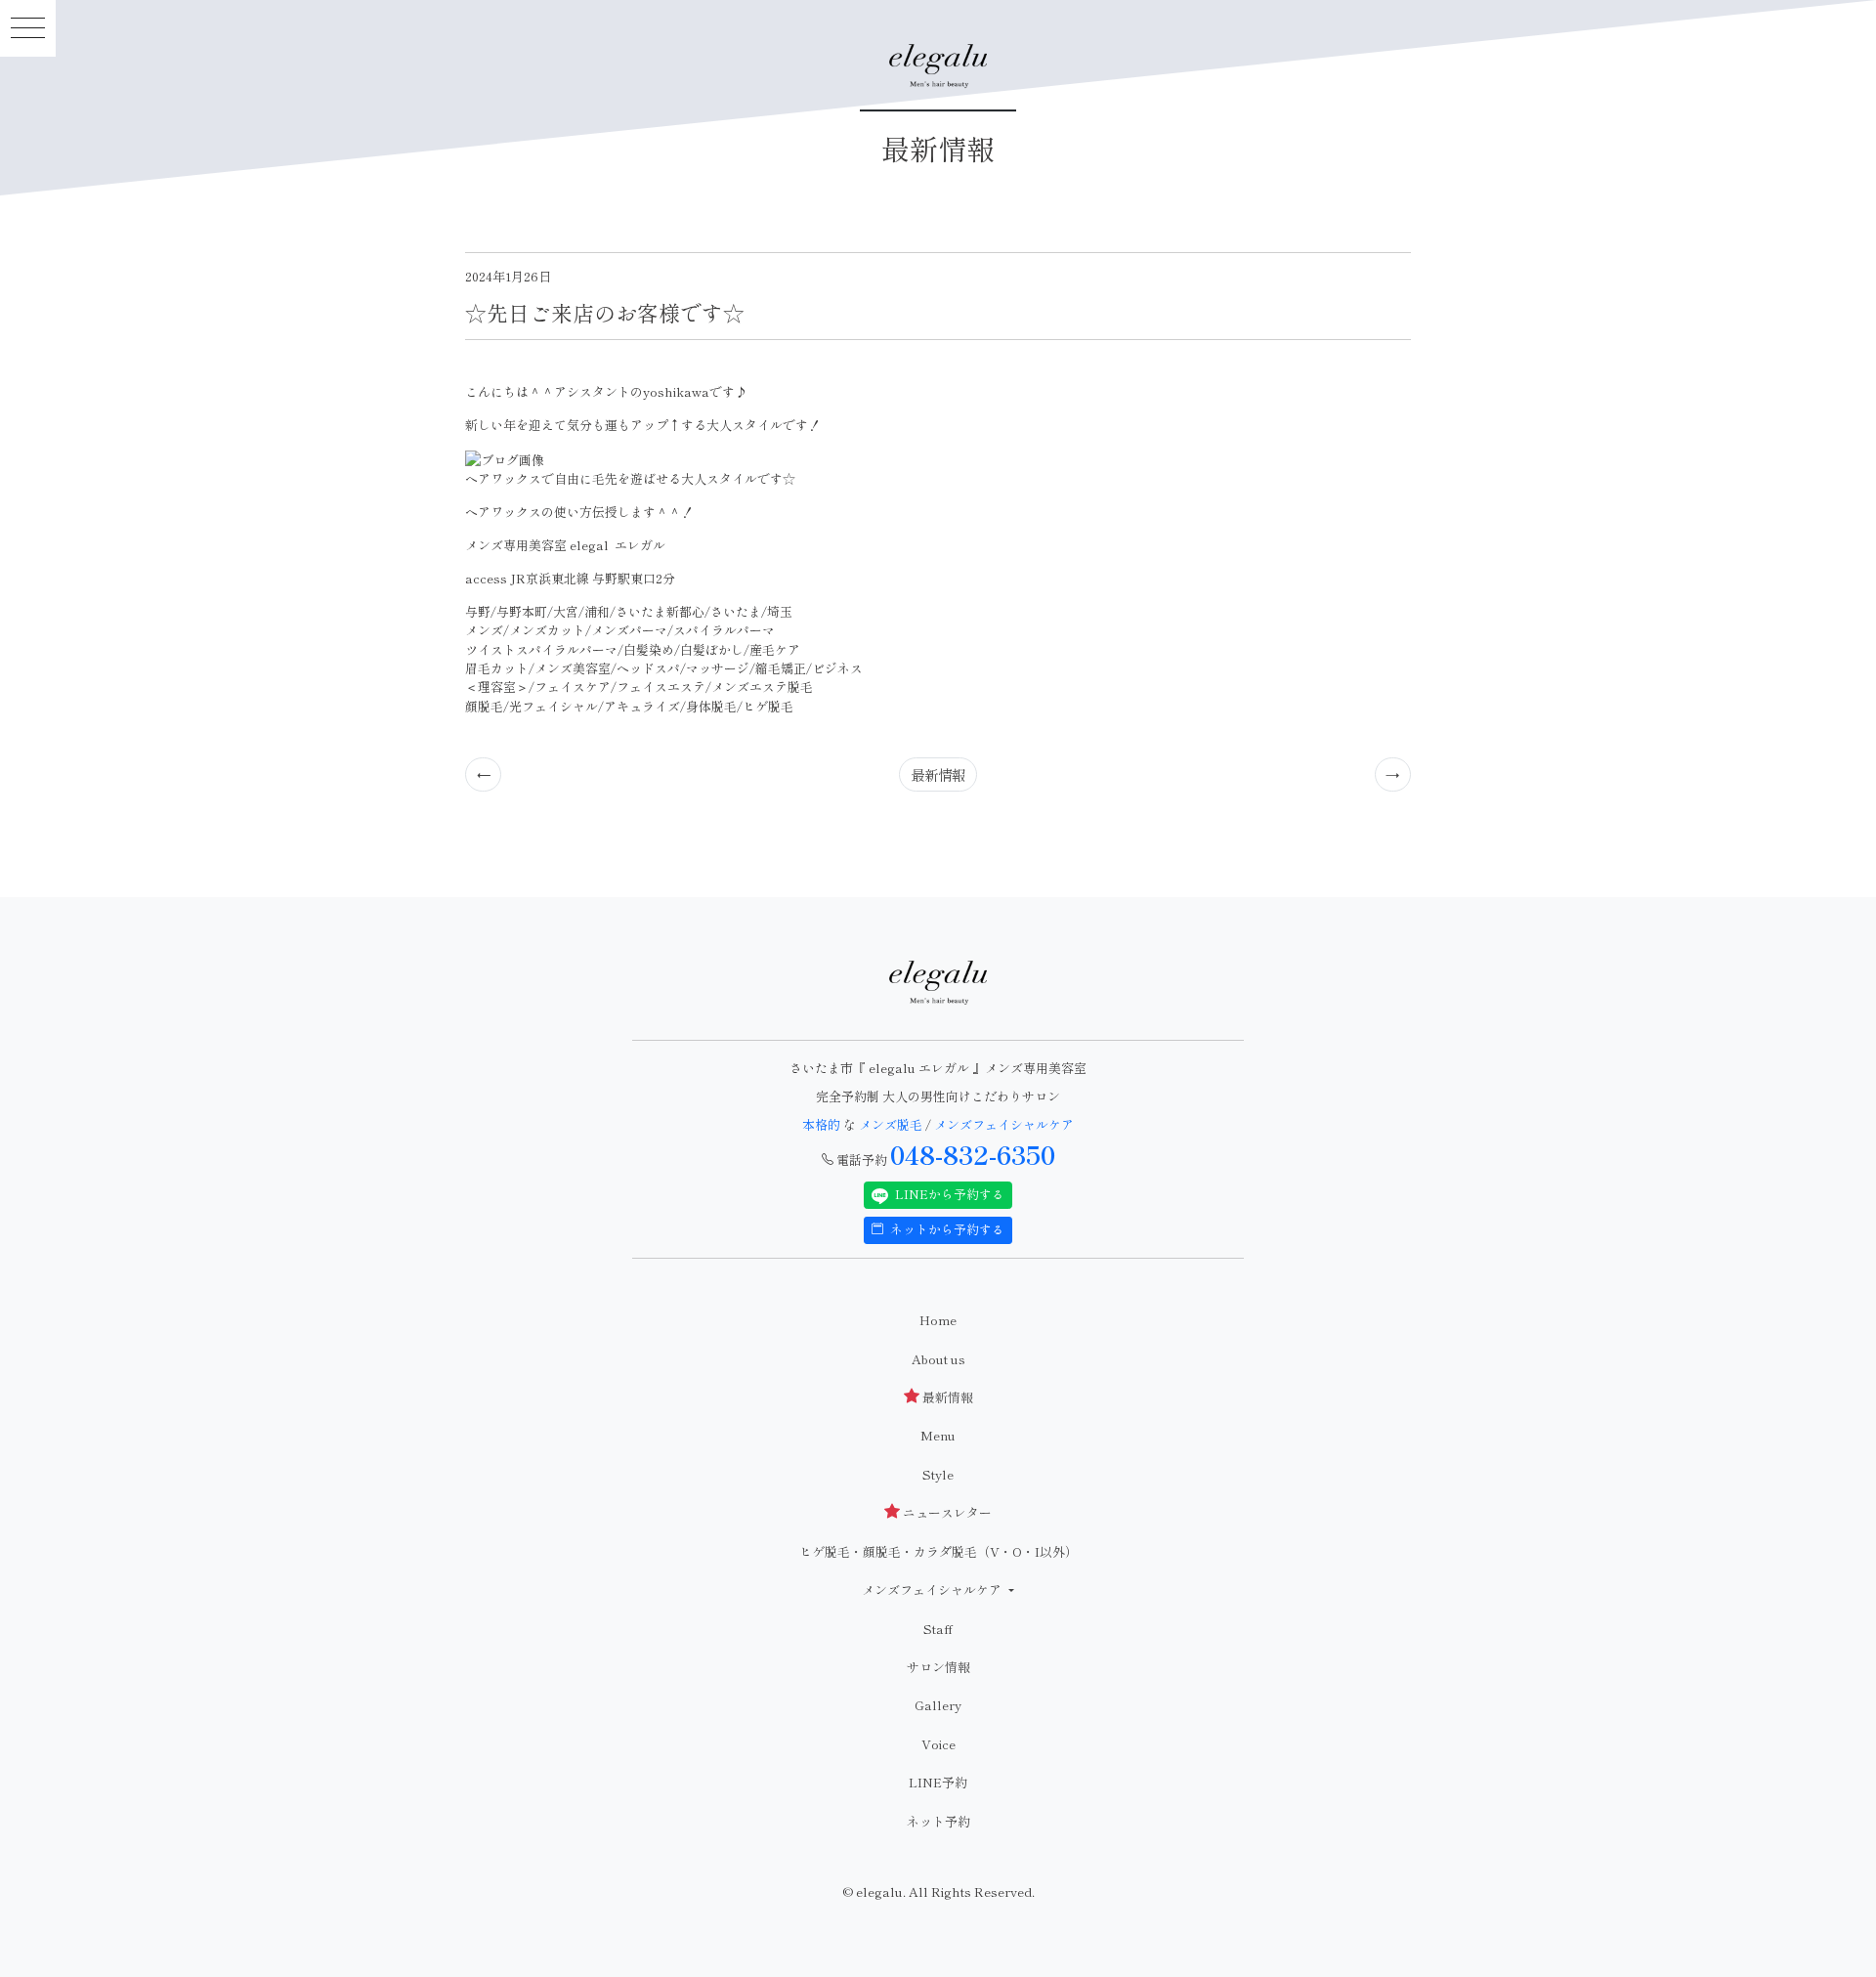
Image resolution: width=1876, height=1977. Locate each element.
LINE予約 (938, 1782)
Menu (938, 1435)
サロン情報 (938, 1667)
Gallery (938, 1705)
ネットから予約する (946, 1229)
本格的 (823, 1124)
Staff (938, 1629)
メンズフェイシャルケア (1004, 1124)
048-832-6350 (973, 1154)
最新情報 (938, 774)
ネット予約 (938, 1821)
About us (938, 1359)
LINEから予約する (948, 1194)
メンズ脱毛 (891, 1124)
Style (938, 1474)
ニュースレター (946, 1512)
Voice (938, 1744)
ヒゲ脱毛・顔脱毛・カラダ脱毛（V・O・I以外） (938, 1551)
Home (938, 1320)
